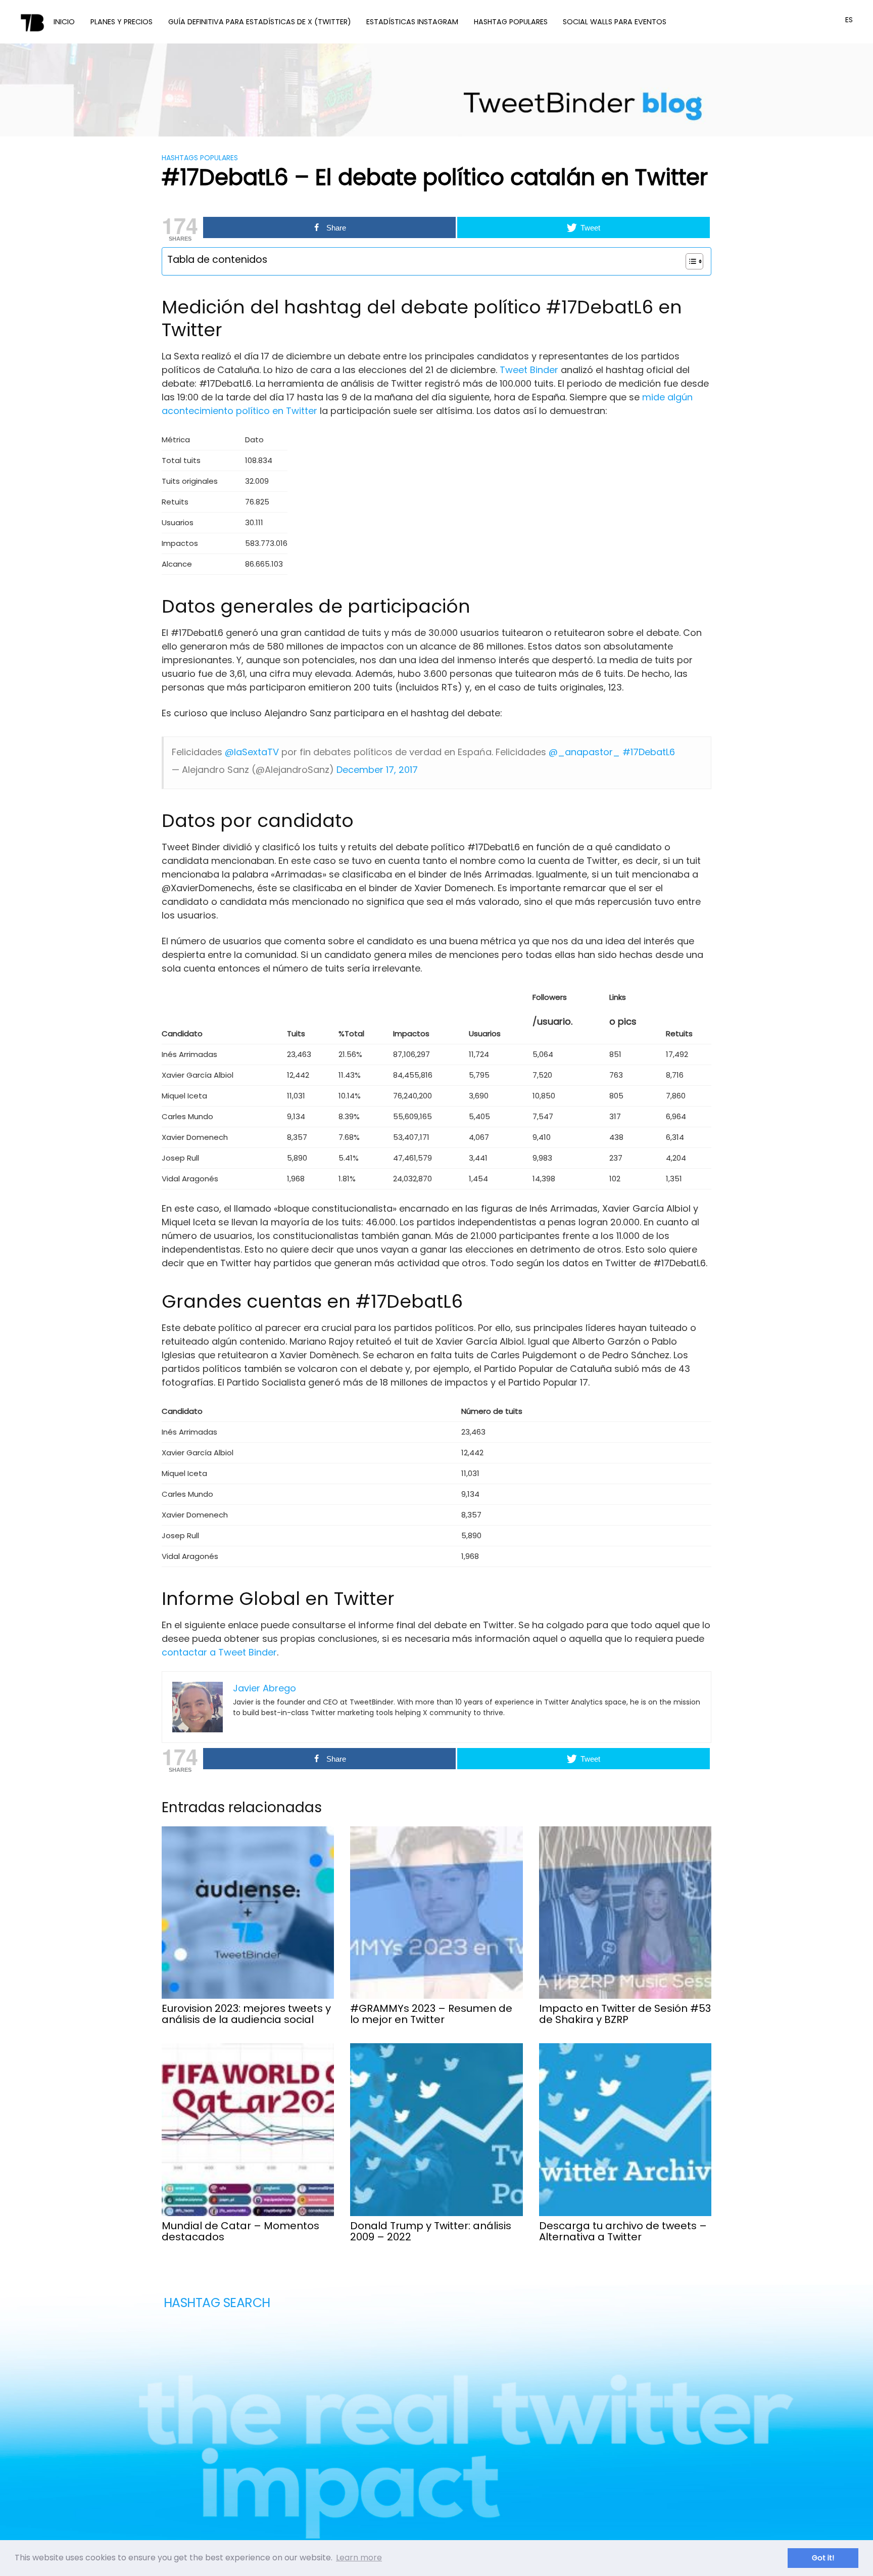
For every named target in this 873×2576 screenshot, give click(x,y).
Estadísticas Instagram (412, 22)
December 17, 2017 (377, 770)
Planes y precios (122, 22)
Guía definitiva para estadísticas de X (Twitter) (260, 22)
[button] (689, 261)
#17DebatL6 (649, 752)
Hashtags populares (200, 158)
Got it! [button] (823, 2558)
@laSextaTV (252, 752)
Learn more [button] (359, 2558)
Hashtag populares (511, 22)
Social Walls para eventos (615, 22)
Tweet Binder (529, 370)
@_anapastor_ (584, 752)
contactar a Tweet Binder (219, 1652)
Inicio (64, 22)
